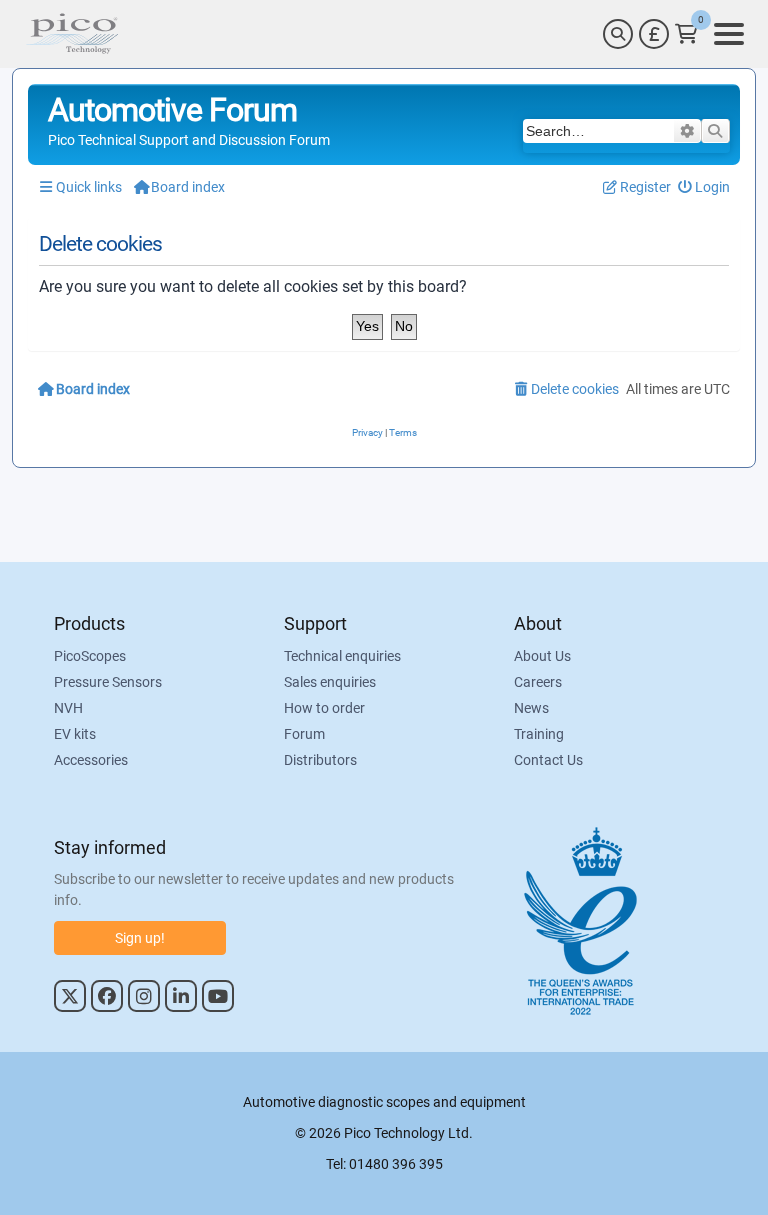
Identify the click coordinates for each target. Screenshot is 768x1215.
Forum (304, 734)
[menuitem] (704, 187)
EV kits (75, 734)
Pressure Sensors (108, 682)
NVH (68, 708)
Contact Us (548, 760)
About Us (542, 656)
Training (539, 734)
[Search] (618, 34)
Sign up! (140, 938)
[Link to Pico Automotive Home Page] (72, 34)
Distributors (320, 760)
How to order (324, 708)
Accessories (91, 760)
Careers (538, 682)
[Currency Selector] (654, 34)
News (531, 708)
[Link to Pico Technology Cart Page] (686, 34)
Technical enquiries (342, 656)
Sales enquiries (330, 682)
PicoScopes (90, 656)
